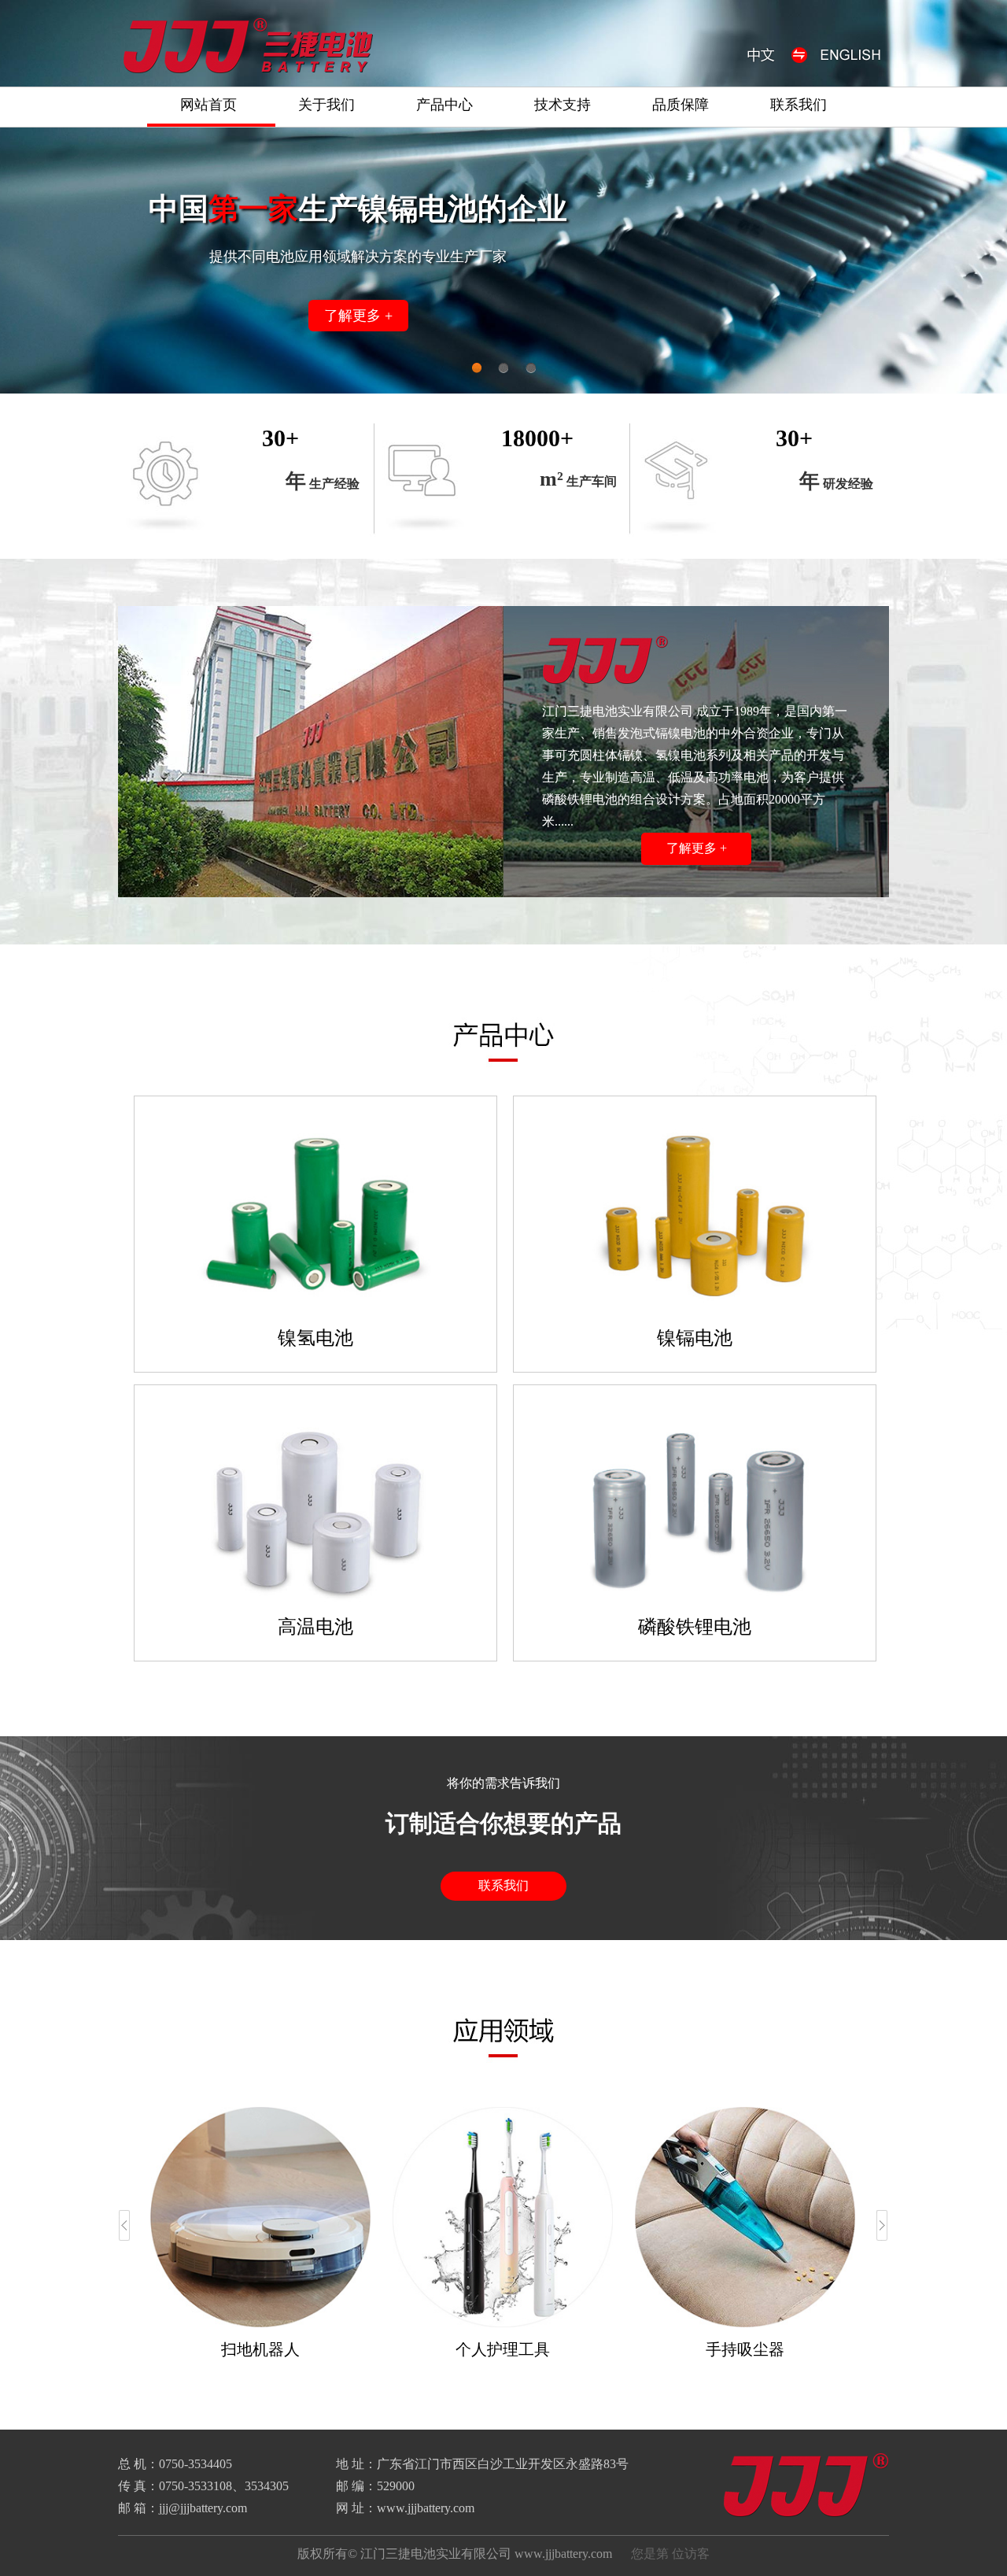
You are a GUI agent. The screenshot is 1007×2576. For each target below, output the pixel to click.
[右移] (882, 2225)
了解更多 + (358, 316)
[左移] (125, 2225)
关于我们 (326, 105)
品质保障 (681, 105)
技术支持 (563, 105)
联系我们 (799, 105)
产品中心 (444, 105)
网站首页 (208, 105)
